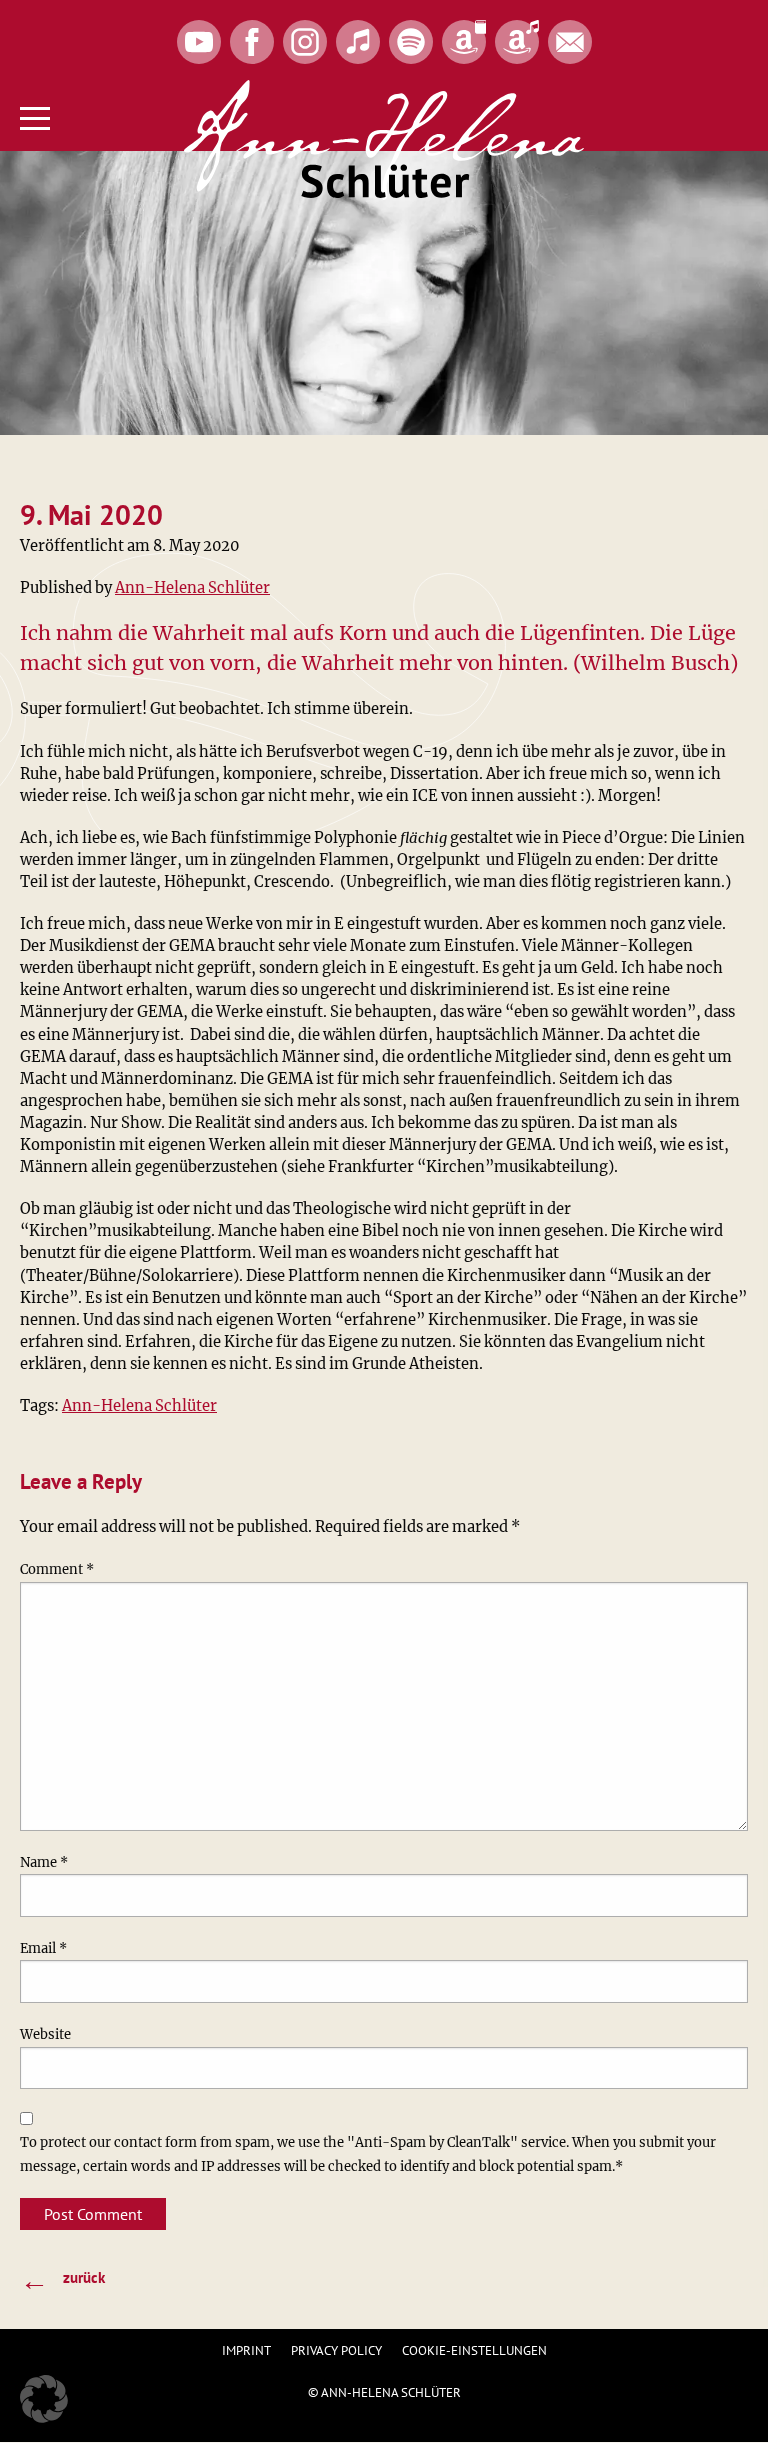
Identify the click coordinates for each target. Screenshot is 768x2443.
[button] (44, 2399)
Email (43, 1948)
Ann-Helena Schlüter (192, 588)
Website (45, 2034)
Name (44, 1862)
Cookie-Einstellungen (474, 2350)
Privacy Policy (336, 2350)
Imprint (246, 2350)
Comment (57, 1569)
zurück (62, 2279)
